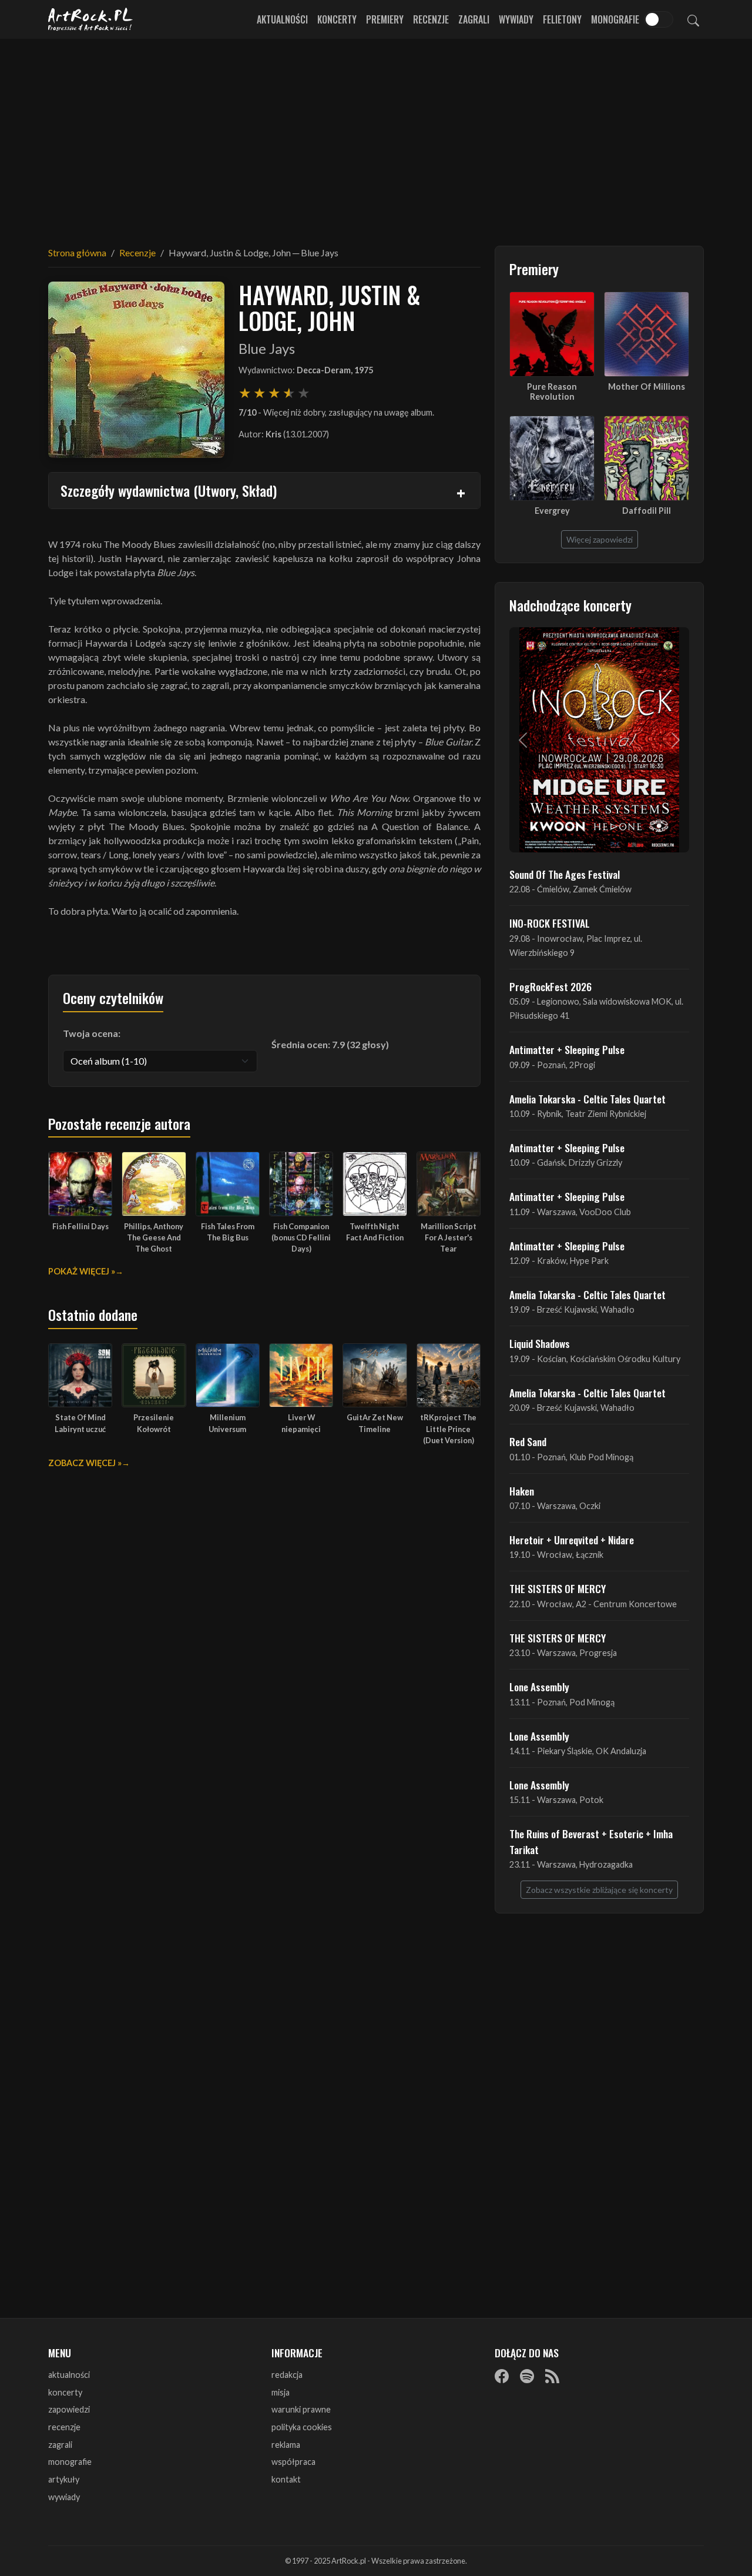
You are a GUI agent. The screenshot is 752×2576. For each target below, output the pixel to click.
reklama (286, 2445)
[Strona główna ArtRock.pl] (90, 19)
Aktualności (282, 19)
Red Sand (528, 1441)
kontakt (286, 2479)
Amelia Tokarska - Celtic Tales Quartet (587, 1099)
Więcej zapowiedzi (600, 539)
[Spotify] (527, 2376)
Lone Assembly (539, 1687)
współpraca (293, 2462)
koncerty (65, 2392)
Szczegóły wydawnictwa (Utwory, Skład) (169, 490)
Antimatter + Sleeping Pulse (567, 1049)
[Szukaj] (693, 19)
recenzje (64, 2427)
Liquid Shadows (540, 1343)
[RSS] (552, 2376)
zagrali (60, 2445)
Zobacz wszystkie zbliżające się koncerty (599, 1890)
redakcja (287, 2375)
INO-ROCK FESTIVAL (550, 923)
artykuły (64, 2479)
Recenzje (431, 19)
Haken (522, 1491)
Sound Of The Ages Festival (565, 874)
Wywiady (516, 19)
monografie (70, 2462)
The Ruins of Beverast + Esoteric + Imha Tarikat (591, 1841)
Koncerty (337, 19)
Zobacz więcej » (85, 1463)
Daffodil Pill (647, 511)
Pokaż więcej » (82, 1271)
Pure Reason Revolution (552, 392)
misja (281, 2392)
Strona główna (77, 252)
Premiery (385, 19)
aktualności (69, 2375)
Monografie (615, 19)
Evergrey (552, 511)
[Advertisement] (376, 135)
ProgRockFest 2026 (550, 986)
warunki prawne (301, 2409)
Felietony (562, 19)
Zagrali (474, 19)
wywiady (64, 2497)
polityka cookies (302, 2427)
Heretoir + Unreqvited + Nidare (572, 1540)
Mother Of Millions (647, 387)
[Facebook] (502, 2376)
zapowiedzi (69, 2409)
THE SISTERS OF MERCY (558, 1588)
